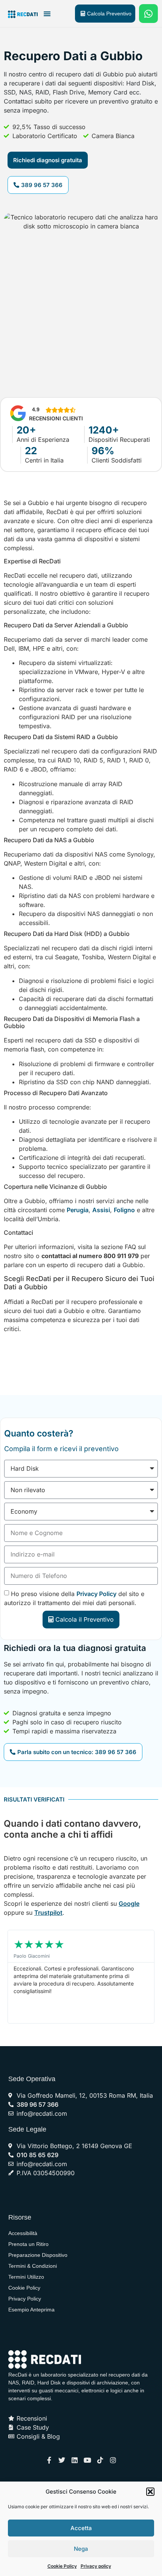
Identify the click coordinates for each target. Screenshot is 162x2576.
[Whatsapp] (148, 14)
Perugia (78, 1210)
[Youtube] (87, 2460)
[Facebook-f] (49, 2460)
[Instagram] (113, 2460)
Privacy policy (96, 2566)
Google (129, 1903)
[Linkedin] (75, 2460)
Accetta (81, 2528)
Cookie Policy (62, 2566)
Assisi (101, 1210)
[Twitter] (62, 2460)
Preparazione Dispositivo (38, 2255)
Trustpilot (48, 1913)
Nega (81, 2549)
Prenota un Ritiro (28, 2244)
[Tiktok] (100, 2460)
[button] (150, 2492)
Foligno (124, 1210)
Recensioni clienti (56, 418)
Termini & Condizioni (33, 2266)
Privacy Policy (96, 1594)
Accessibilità (23, 2233)
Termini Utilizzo (26, 2277)
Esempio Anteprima (31, 2310)
